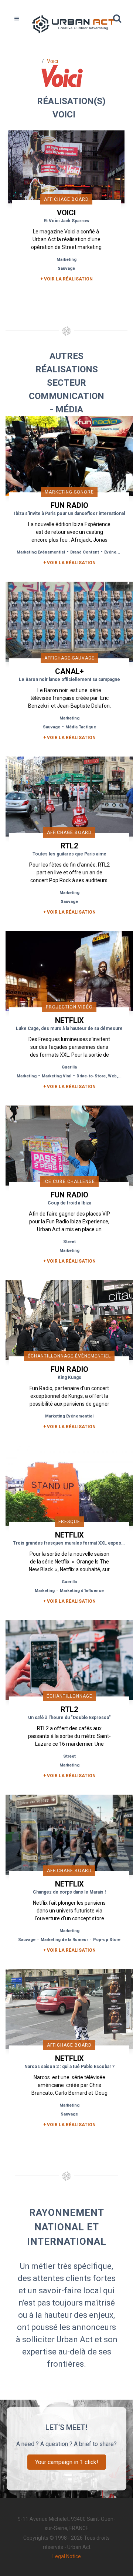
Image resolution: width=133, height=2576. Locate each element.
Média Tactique (81, 727)
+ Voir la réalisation (66, 279)
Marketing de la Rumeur (64, 1940)
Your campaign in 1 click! (67, 2462)
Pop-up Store (107, 1940)
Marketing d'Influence (82, 1591)
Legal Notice (67, 2556)
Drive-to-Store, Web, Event (103, 1076)
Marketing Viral (57, 1076)
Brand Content (85, 552)
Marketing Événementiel (41, 552)
